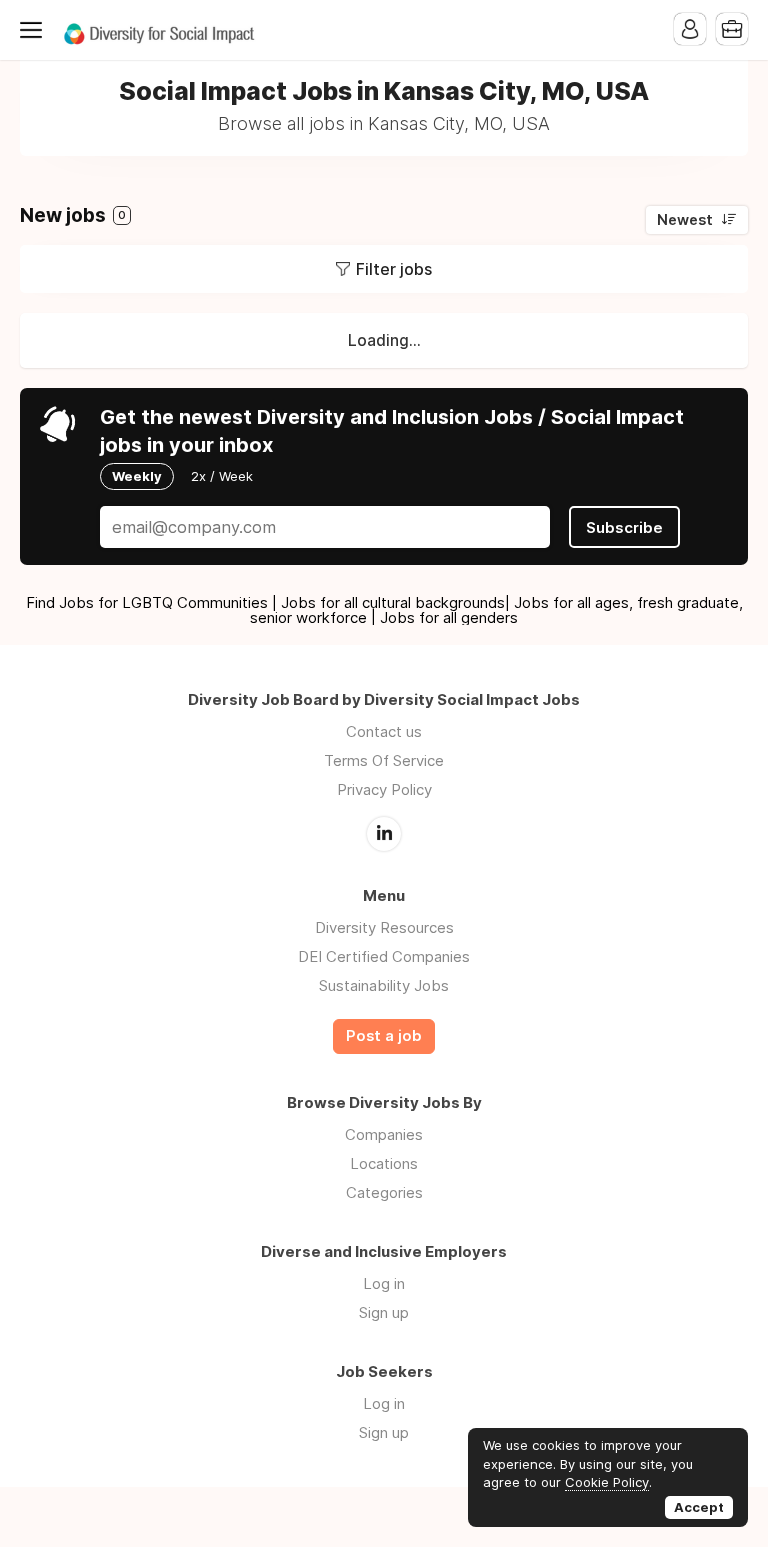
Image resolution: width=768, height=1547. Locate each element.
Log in (384, 1283)
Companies (384, 1134)
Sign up (384, 1312)
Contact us (384, 731)
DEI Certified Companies (384, 956)
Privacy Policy (384, 789)
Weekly (137, 476)
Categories (384, 1192)
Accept (699, 1507)
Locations (384, 1163)
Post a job (384, 1036)
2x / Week (222, 476)
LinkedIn (384, 834)
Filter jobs (394, 269)
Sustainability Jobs (384, 985)
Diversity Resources (384, 927)
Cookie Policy (607, 1482)
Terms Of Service (384, 760)
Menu (35, 30)
